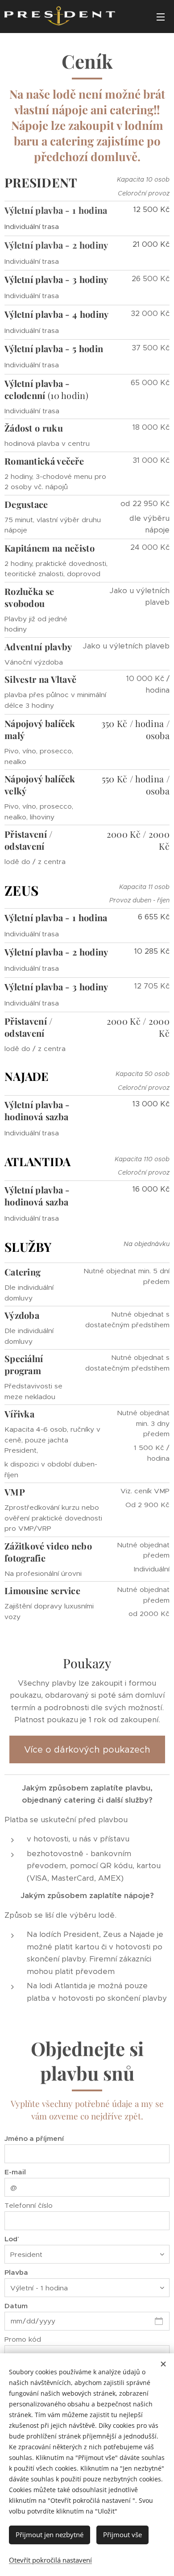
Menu (161, 17)
